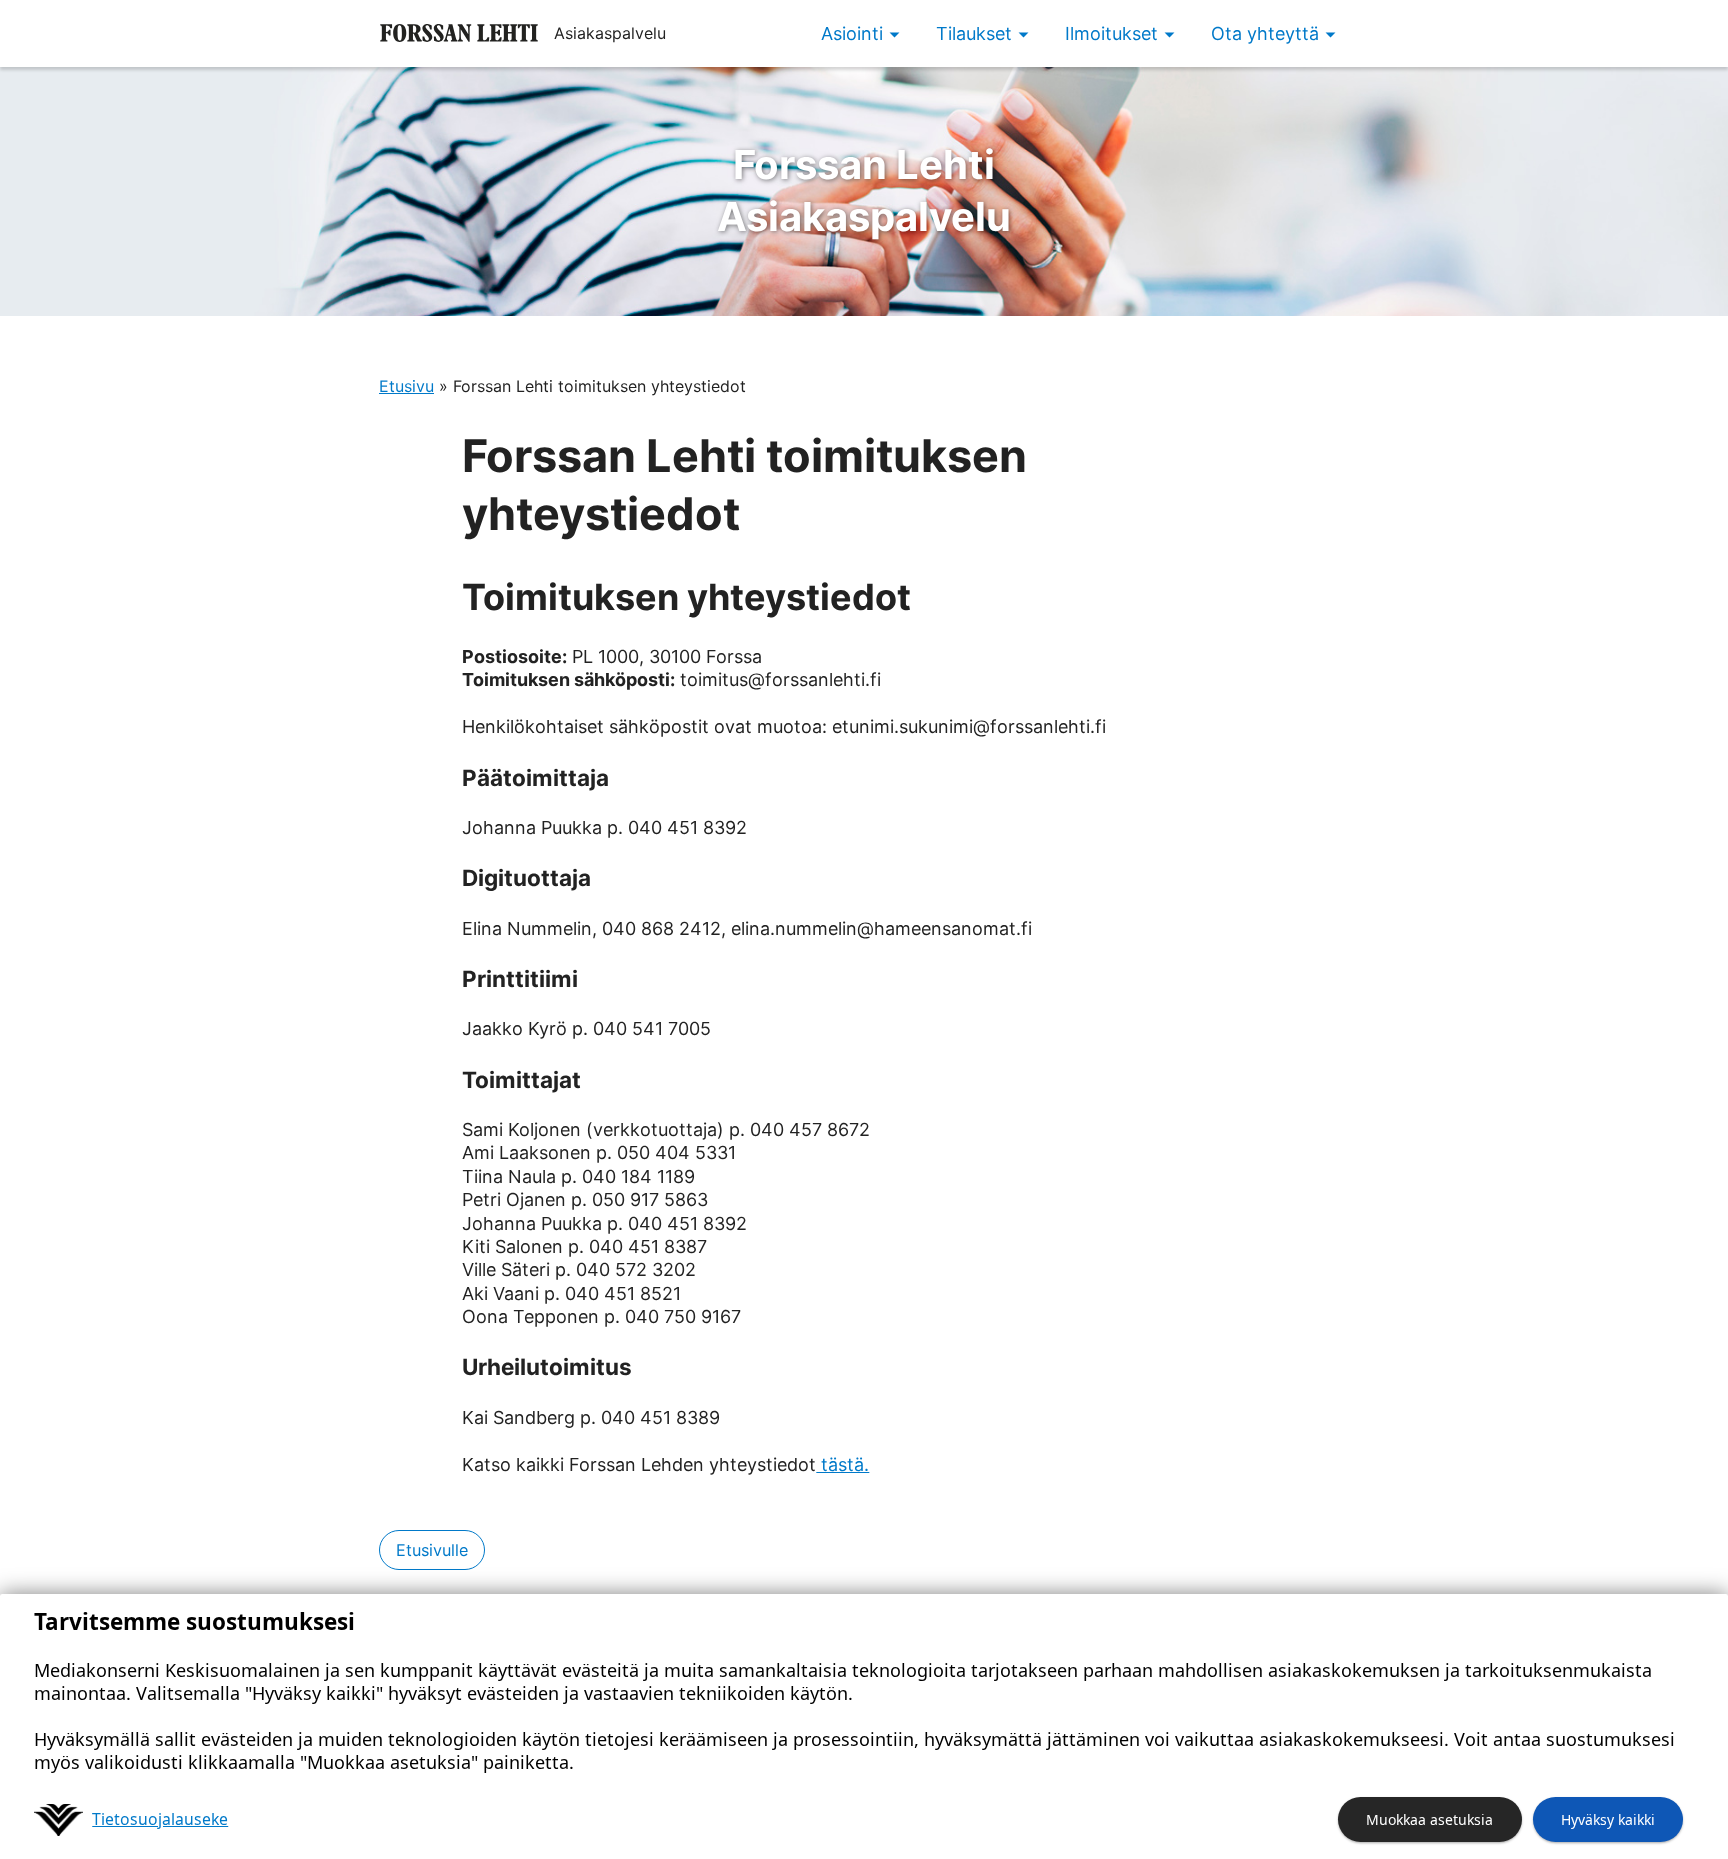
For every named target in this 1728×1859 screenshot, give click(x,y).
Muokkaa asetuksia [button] (1429, 1819)
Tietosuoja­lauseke (160, 1819)
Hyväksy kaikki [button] (1608, 1819)
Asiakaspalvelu (864, 190)
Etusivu (406, 386)
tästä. (842, 1464)
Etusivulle (432, 1550)
